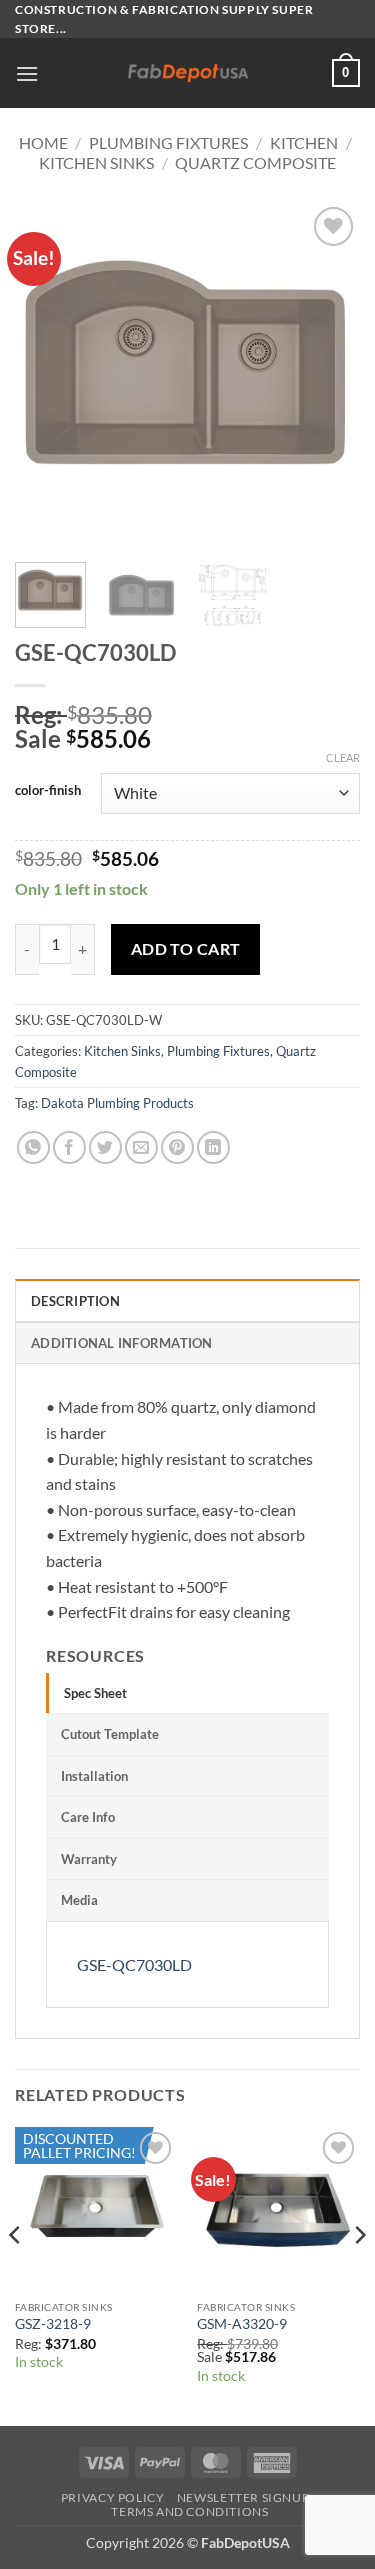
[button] (27, 73)
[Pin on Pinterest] (177, 1147)
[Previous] (47, 374)
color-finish (48, 791)
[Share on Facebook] (69, 1147)
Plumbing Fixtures (168, 142)
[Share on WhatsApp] (33, 1147)
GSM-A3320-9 (242, 2324)
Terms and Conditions (189, 2511)
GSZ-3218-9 (53, 2324)
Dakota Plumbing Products (117, 1103)
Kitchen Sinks (96, 162)
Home (43, 142)
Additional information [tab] (122, 1343)
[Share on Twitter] (105, 1147)
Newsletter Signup (243, 2497)
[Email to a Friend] (141, 1147)
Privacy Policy (113, 2497)
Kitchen (304, 142)
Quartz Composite (255, 162)
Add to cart (186, 949)
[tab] (187, 1693)
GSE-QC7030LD (134, 1964)
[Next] (328, 374)
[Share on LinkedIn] (213, 1147)
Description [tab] (75, 1301)
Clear (343, 757)
